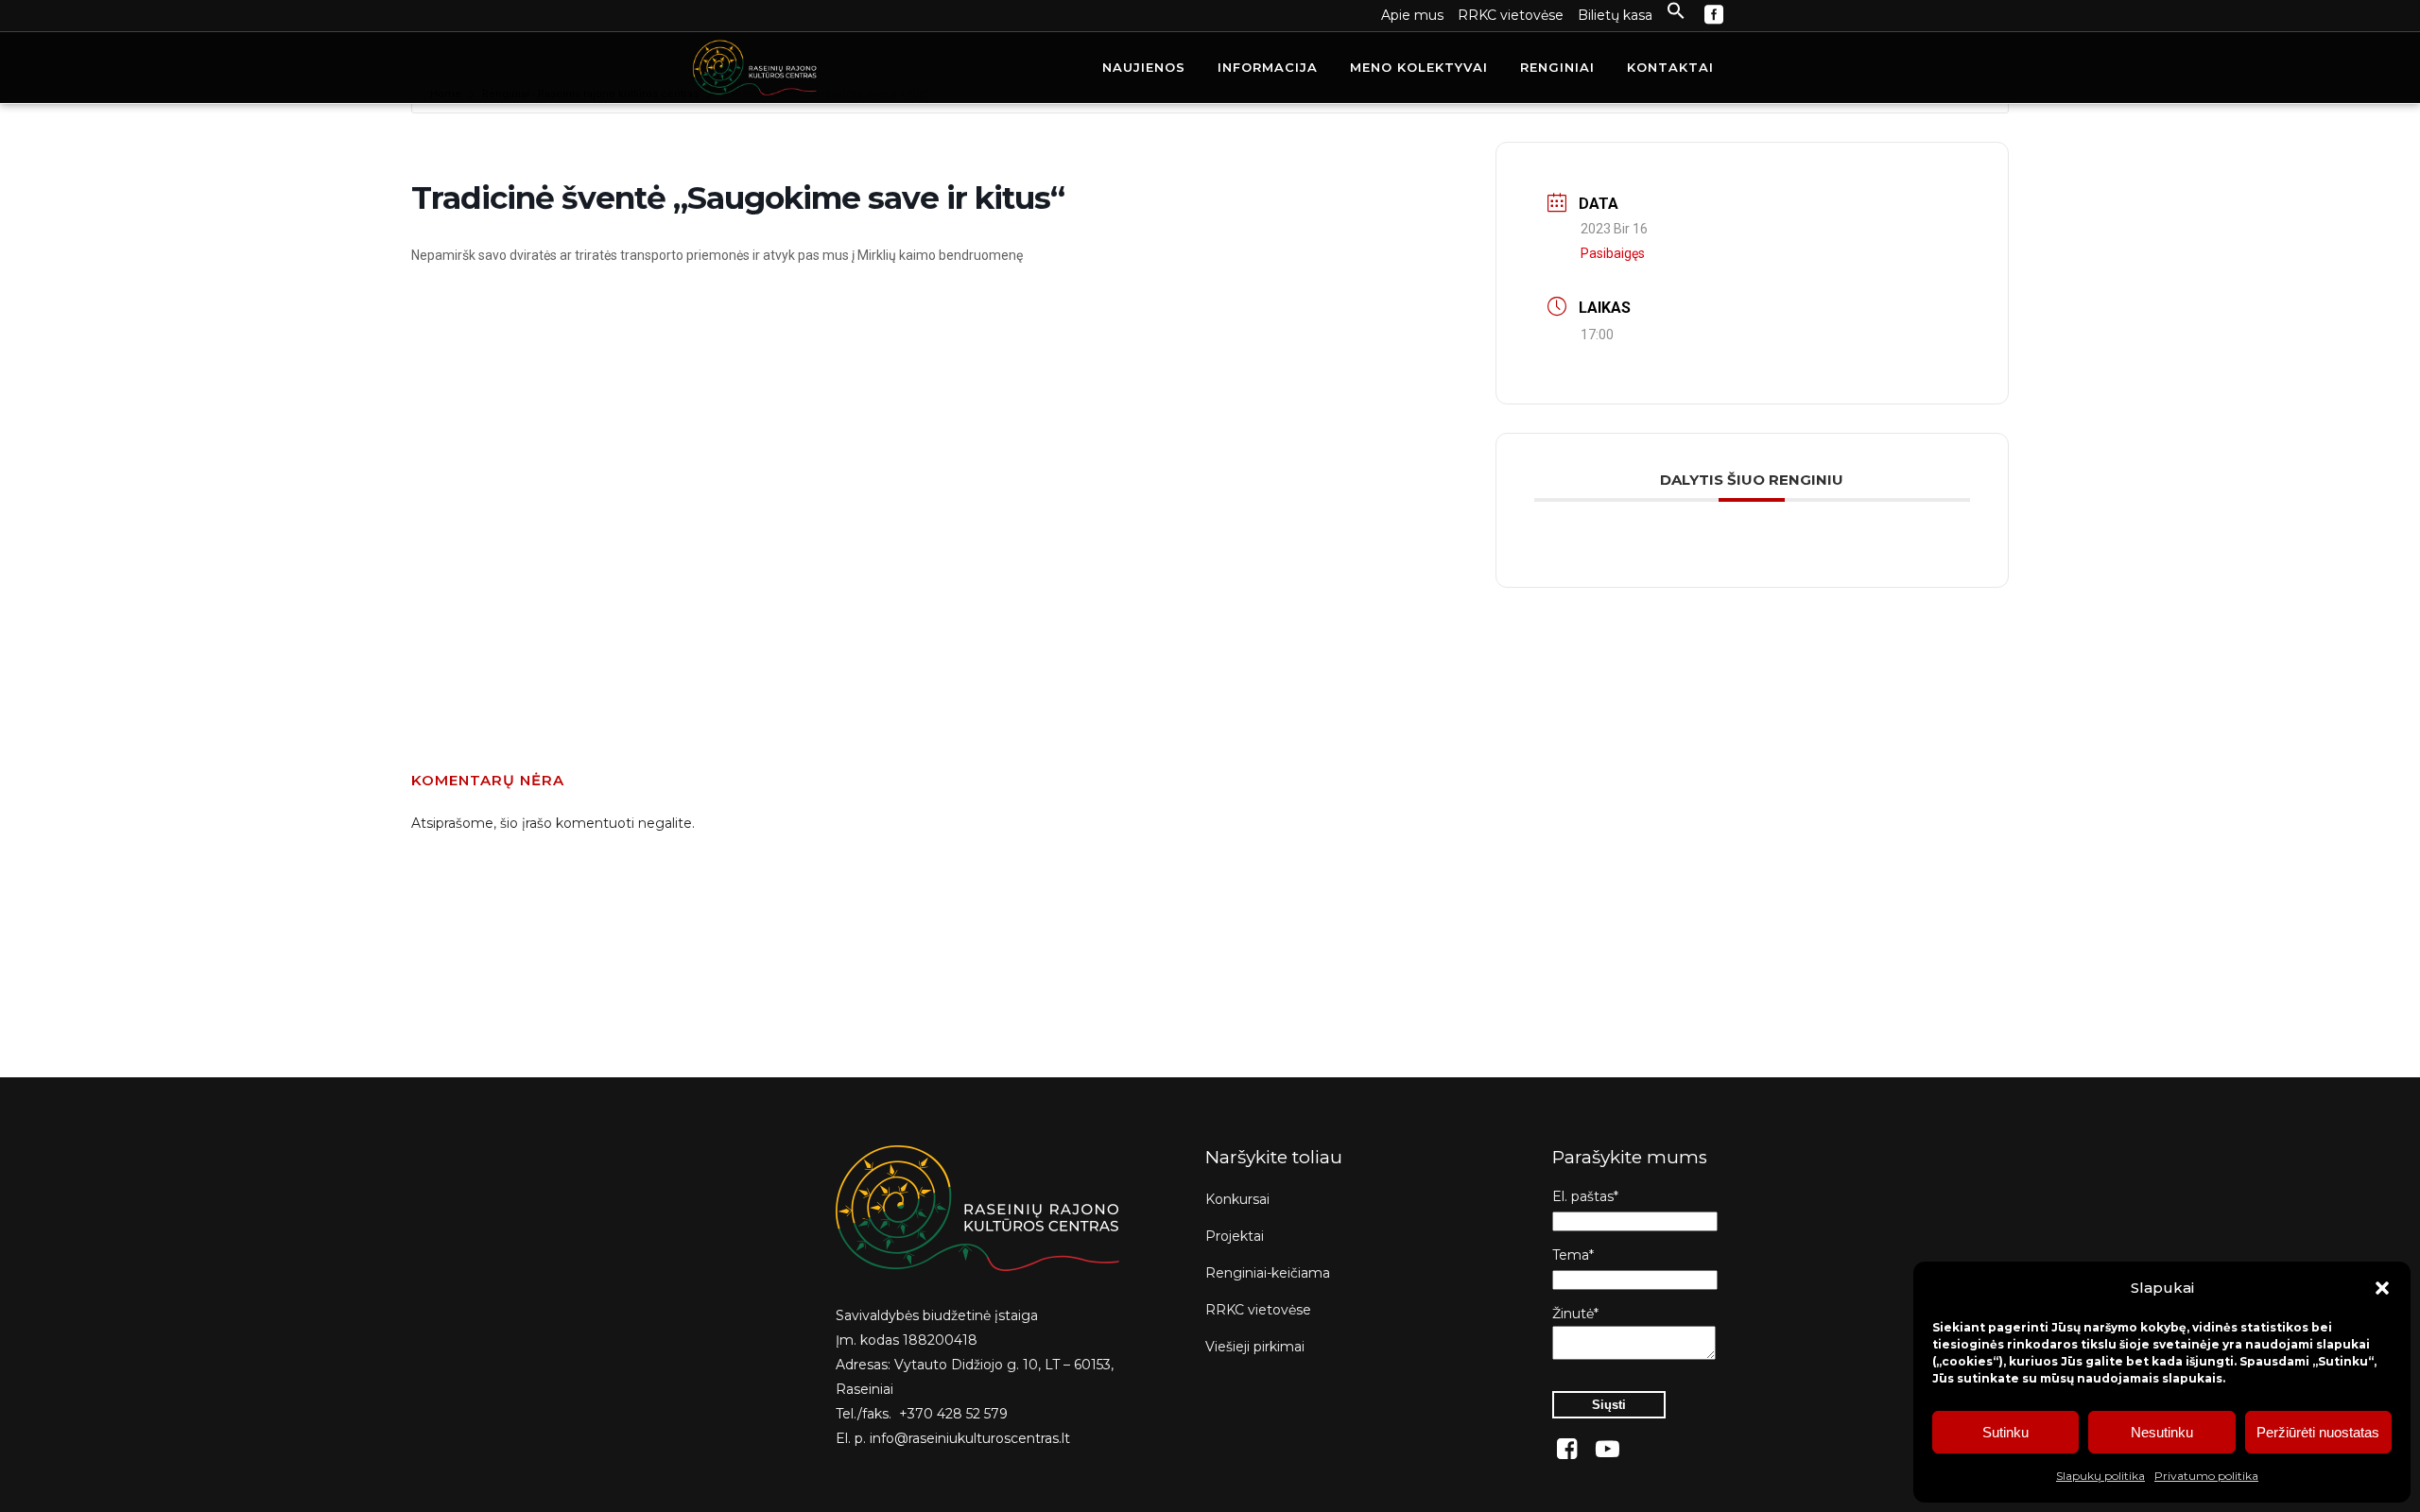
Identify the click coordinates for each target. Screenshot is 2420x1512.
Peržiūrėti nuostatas (2318, 1432)
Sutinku (2005, 1432)
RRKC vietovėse (1511, 15)
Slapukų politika (2100, 1476)
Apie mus (1412, 15)
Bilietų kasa (1615, 15)
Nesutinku (2162, 1432)
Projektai (1235, 1236)
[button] (2382, 1288)
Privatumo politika (2206, 1476)
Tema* (1573, 1255)
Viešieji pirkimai (1255, 1347)
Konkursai (1237, 1199)
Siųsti (1609, 1405)
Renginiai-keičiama (1268, 1273)
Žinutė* (1575, 1314)
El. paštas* (1585, 1196)
